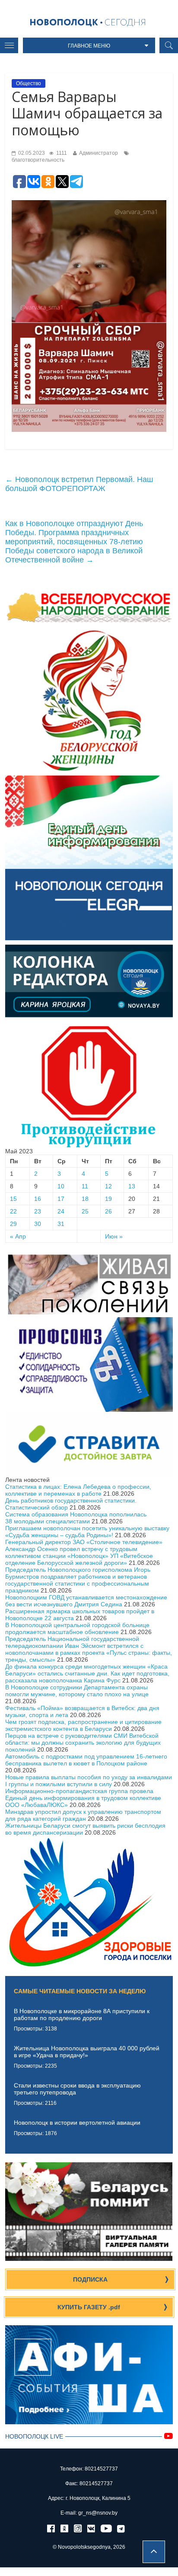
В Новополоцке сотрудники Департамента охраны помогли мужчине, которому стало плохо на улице (77, 1691)
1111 (61, 153)
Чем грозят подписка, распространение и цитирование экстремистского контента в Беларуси (83, 1725)
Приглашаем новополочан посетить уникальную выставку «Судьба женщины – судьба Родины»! (87, 1532)
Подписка (90, 2279)
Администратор (99, 153)
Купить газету (89, 2307)
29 (13, 1224)
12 (108, 1186)
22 (13, 1211)
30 (38, 1224)
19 (108, 1199)
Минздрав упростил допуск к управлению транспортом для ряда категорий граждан (83, 1815)
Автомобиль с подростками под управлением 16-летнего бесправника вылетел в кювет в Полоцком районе (86, 1760)
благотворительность (38, 160)
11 (85, 1186)
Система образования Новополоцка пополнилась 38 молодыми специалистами (76, 1518)
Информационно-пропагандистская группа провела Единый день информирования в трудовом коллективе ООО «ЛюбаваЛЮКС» (83, 1798)
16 (38, 1199)
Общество (29, 83)
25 (85, 1211)
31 (61, 1224)
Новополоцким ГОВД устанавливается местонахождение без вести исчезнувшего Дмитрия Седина (86, 1601)
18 (85, 1199)
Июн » (114, 1236)
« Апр (18, 1236)
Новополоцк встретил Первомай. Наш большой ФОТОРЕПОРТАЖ (79, 484)
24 (61, 1211)
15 (13, 1199)
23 (38, 1211)
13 (132, 1186)
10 (61, 1186)
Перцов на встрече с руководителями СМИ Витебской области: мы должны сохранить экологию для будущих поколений (83, 1743)
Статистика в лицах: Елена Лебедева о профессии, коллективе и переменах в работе (78, 1490)
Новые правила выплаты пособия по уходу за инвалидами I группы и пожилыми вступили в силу (89, 1781)
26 (108, 1211)
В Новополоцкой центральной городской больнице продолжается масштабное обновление (77, 1628)
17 (61, 1199)
